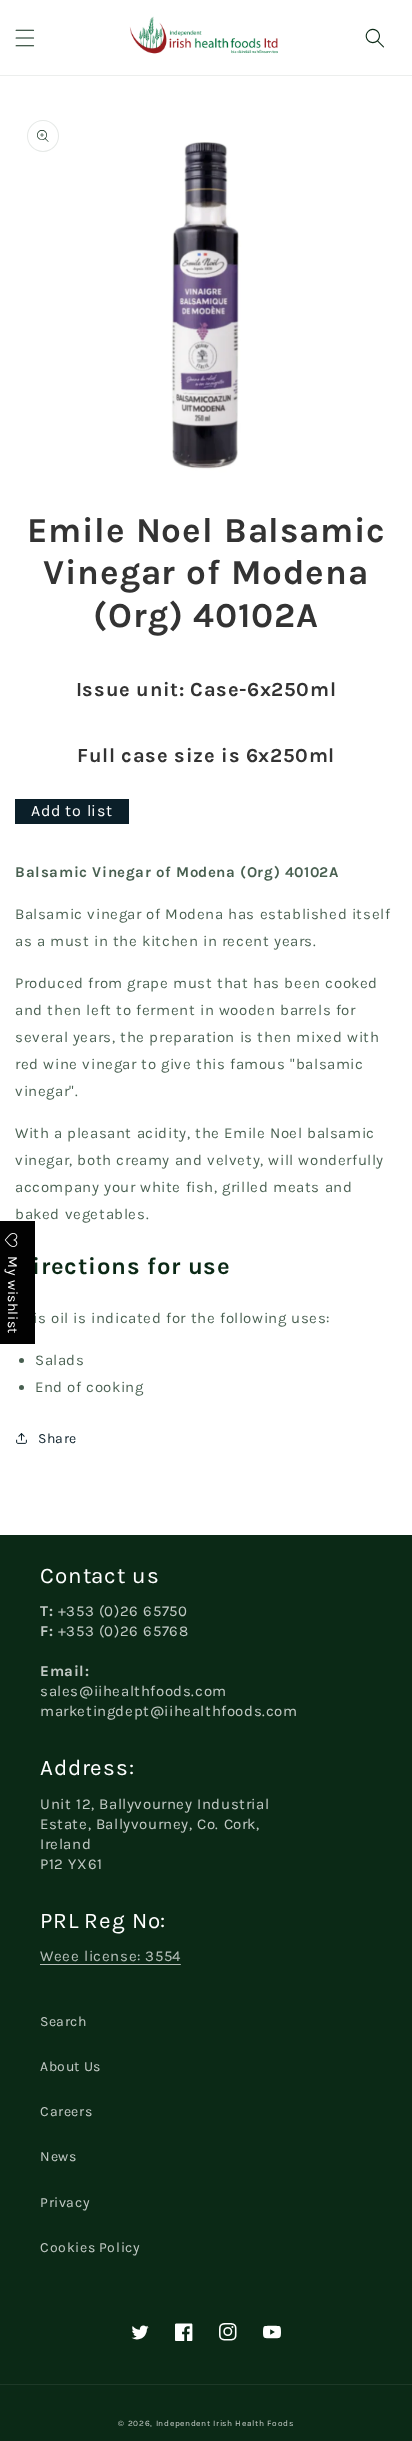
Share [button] (57, 1438)
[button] (25, 38)
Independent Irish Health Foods (225, 2423)
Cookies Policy (90, 2247)
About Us (70, 2066)
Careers (66, 2111)
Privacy (65, 2202)
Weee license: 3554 (110, 1956)
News (58, 2156)
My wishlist (12, 1292)
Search (63, 2021)
